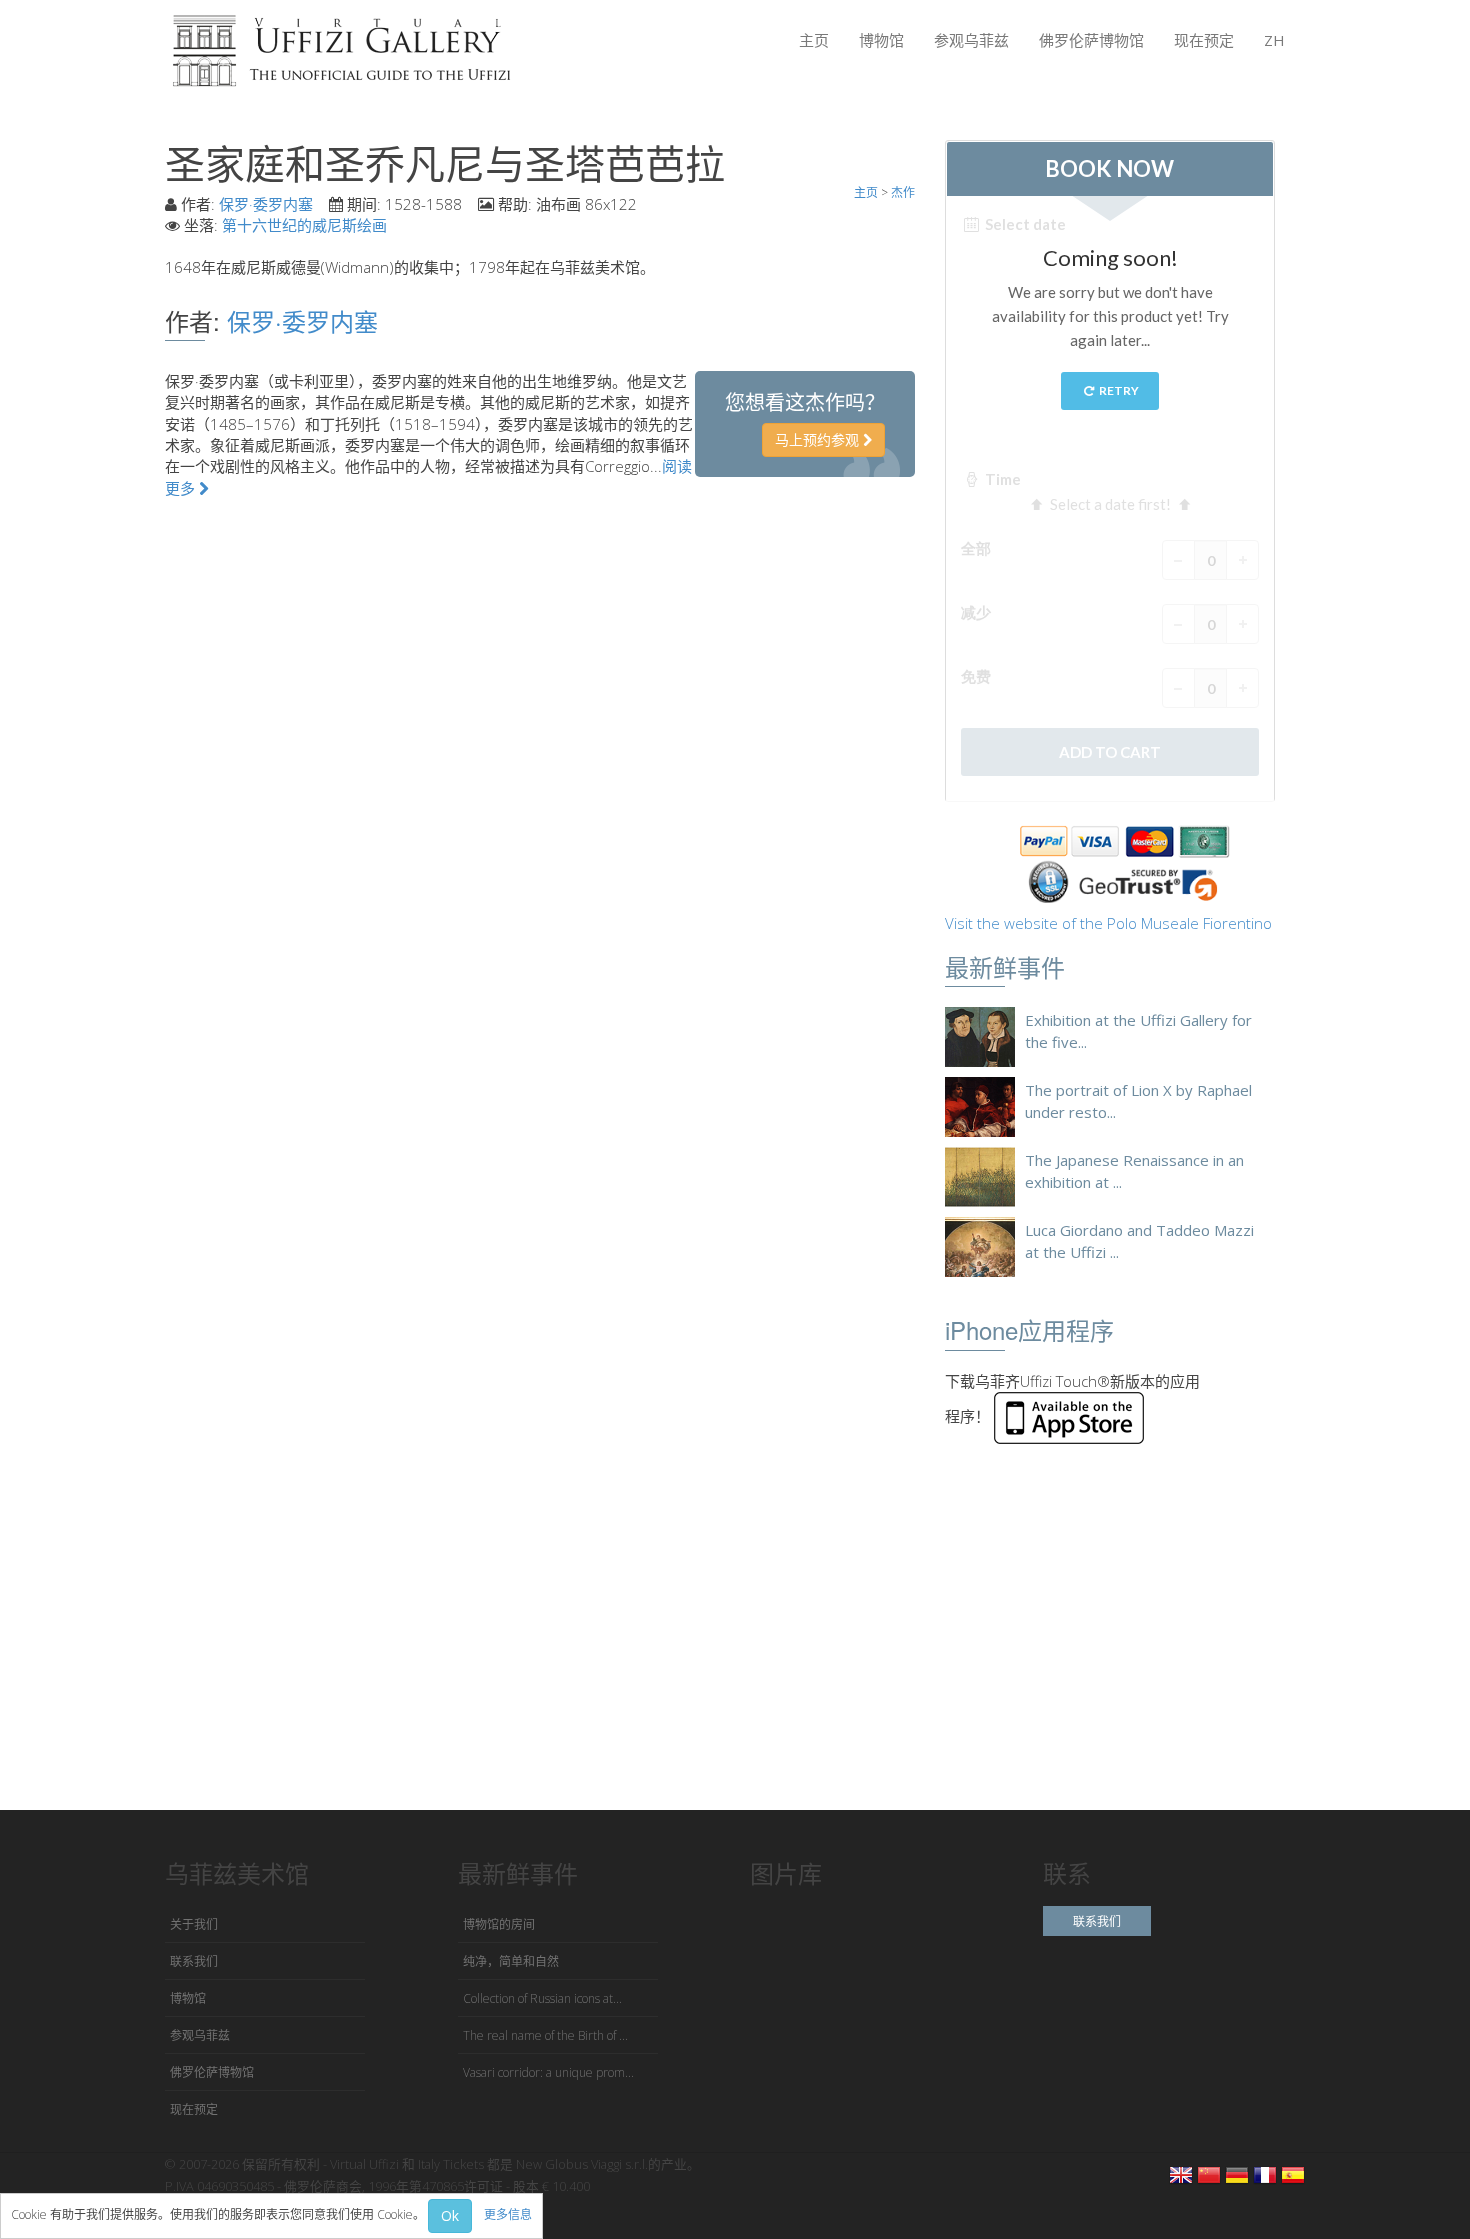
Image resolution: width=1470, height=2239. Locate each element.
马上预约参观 (819, 439)
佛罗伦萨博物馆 (1091, 40)
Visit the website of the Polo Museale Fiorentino (1108, 923)
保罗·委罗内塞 (266, 204)
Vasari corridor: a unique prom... (548, 2072)
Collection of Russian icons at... (542, 1998)
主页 (814, 40)
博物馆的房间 (499, 1924)
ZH (1274, 40)
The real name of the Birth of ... (545, 2035)
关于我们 (194, 1924)
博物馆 (881, 40)
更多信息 (508, 2214)
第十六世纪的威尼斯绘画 (304, 225)
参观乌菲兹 (971, 40)
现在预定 (1204, 40)
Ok (450, 2215)
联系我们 (194, 1961)
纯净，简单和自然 (511, 1961)
